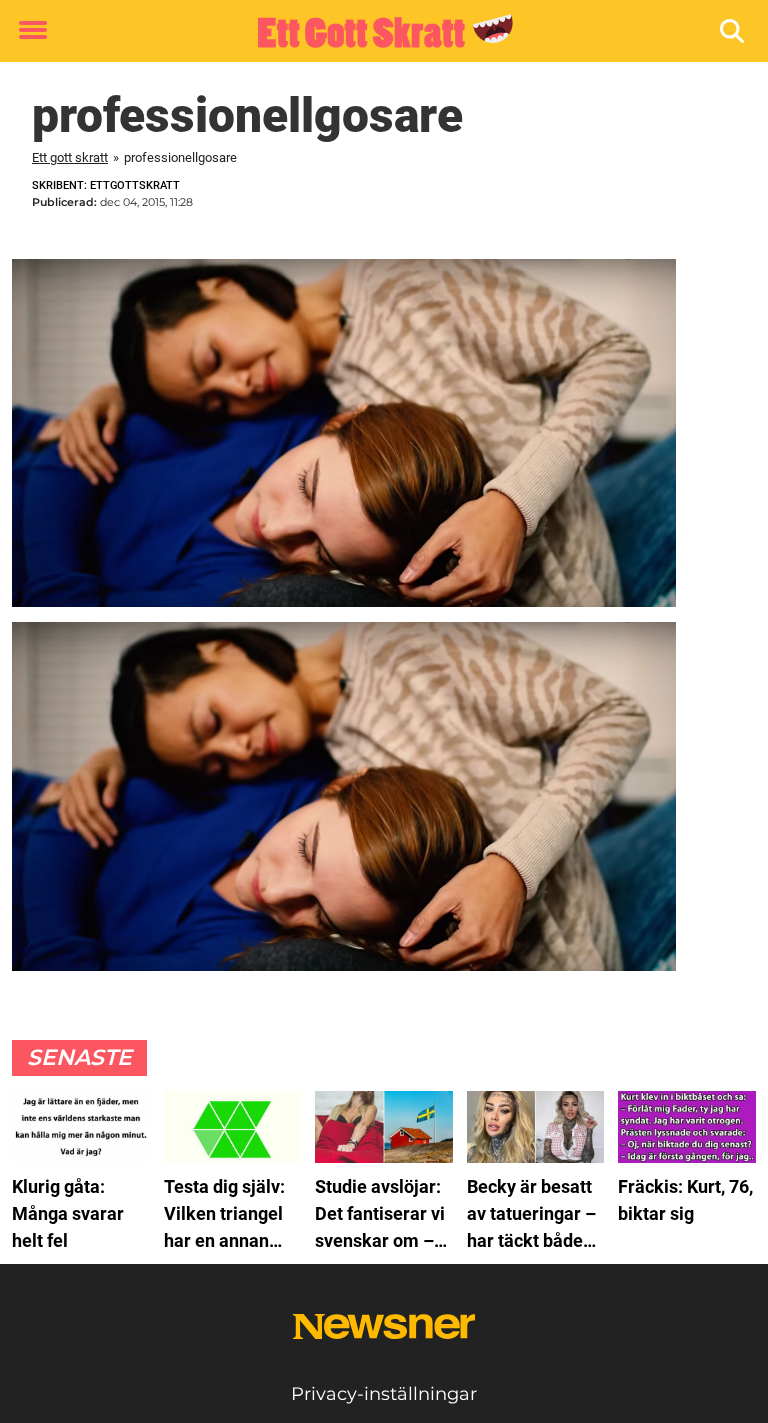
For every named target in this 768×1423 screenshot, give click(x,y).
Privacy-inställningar (384, 1394)
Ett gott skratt (70, 157)
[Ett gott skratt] (376, 32)
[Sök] (733, 31)
